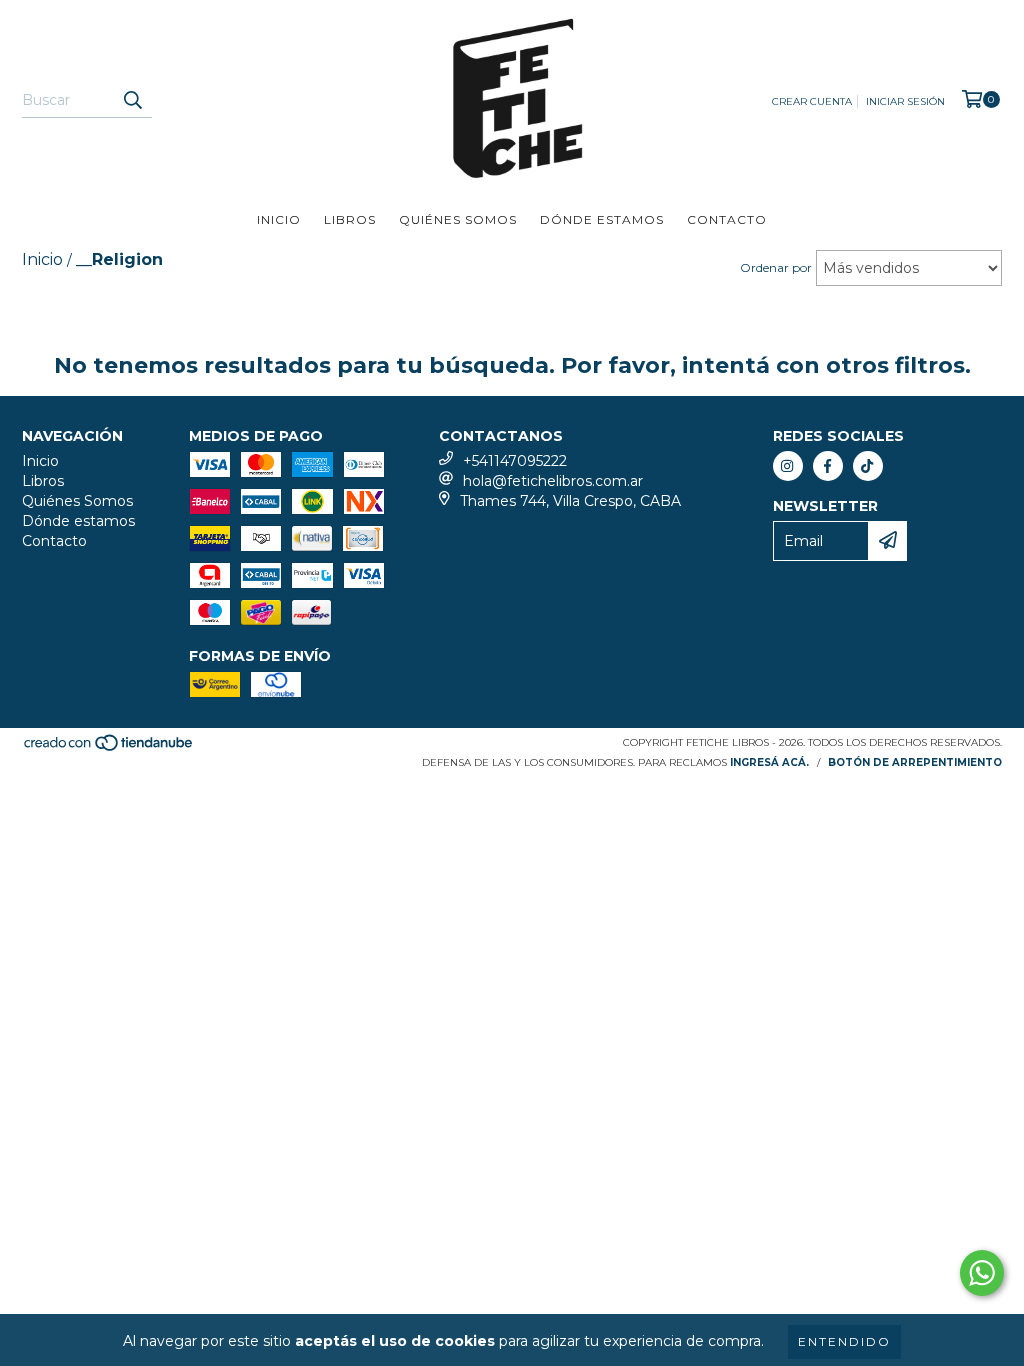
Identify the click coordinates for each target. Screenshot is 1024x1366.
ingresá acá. (769, 762)
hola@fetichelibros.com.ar (553, 481)
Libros (350, 219)
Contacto (727, 219)
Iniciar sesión (905, 101)
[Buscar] (132, 100)
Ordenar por (776, 267)
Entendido (844, 1341)
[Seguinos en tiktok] (868, 466)
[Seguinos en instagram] (788, 466)
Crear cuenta (812, 101)
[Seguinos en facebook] (828, 466)
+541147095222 (515, 461)
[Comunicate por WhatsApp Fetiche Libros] (982, 1273)
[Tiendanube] (109, 748)
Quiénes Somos (458, 219)
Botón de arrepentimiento (915, 762)
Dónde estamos (602, 219)
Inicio (279, 219)
